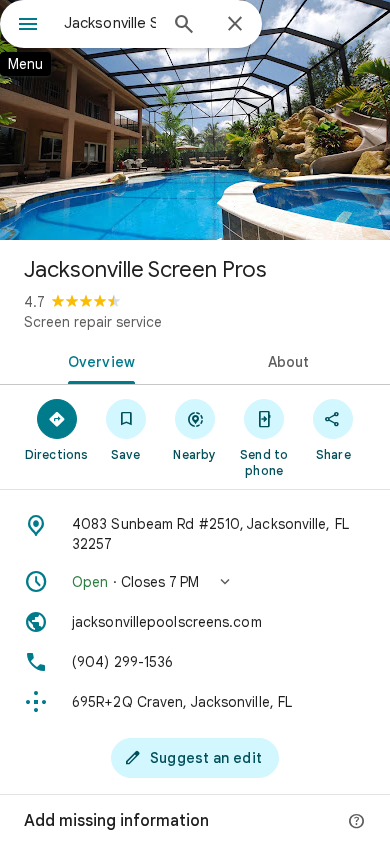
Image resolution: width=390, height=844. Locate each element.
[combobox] (110, 23)
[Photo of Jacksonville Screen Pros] (195, 120)
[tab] (97, 360)
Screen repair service (93, 322)
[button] (195, 582)
